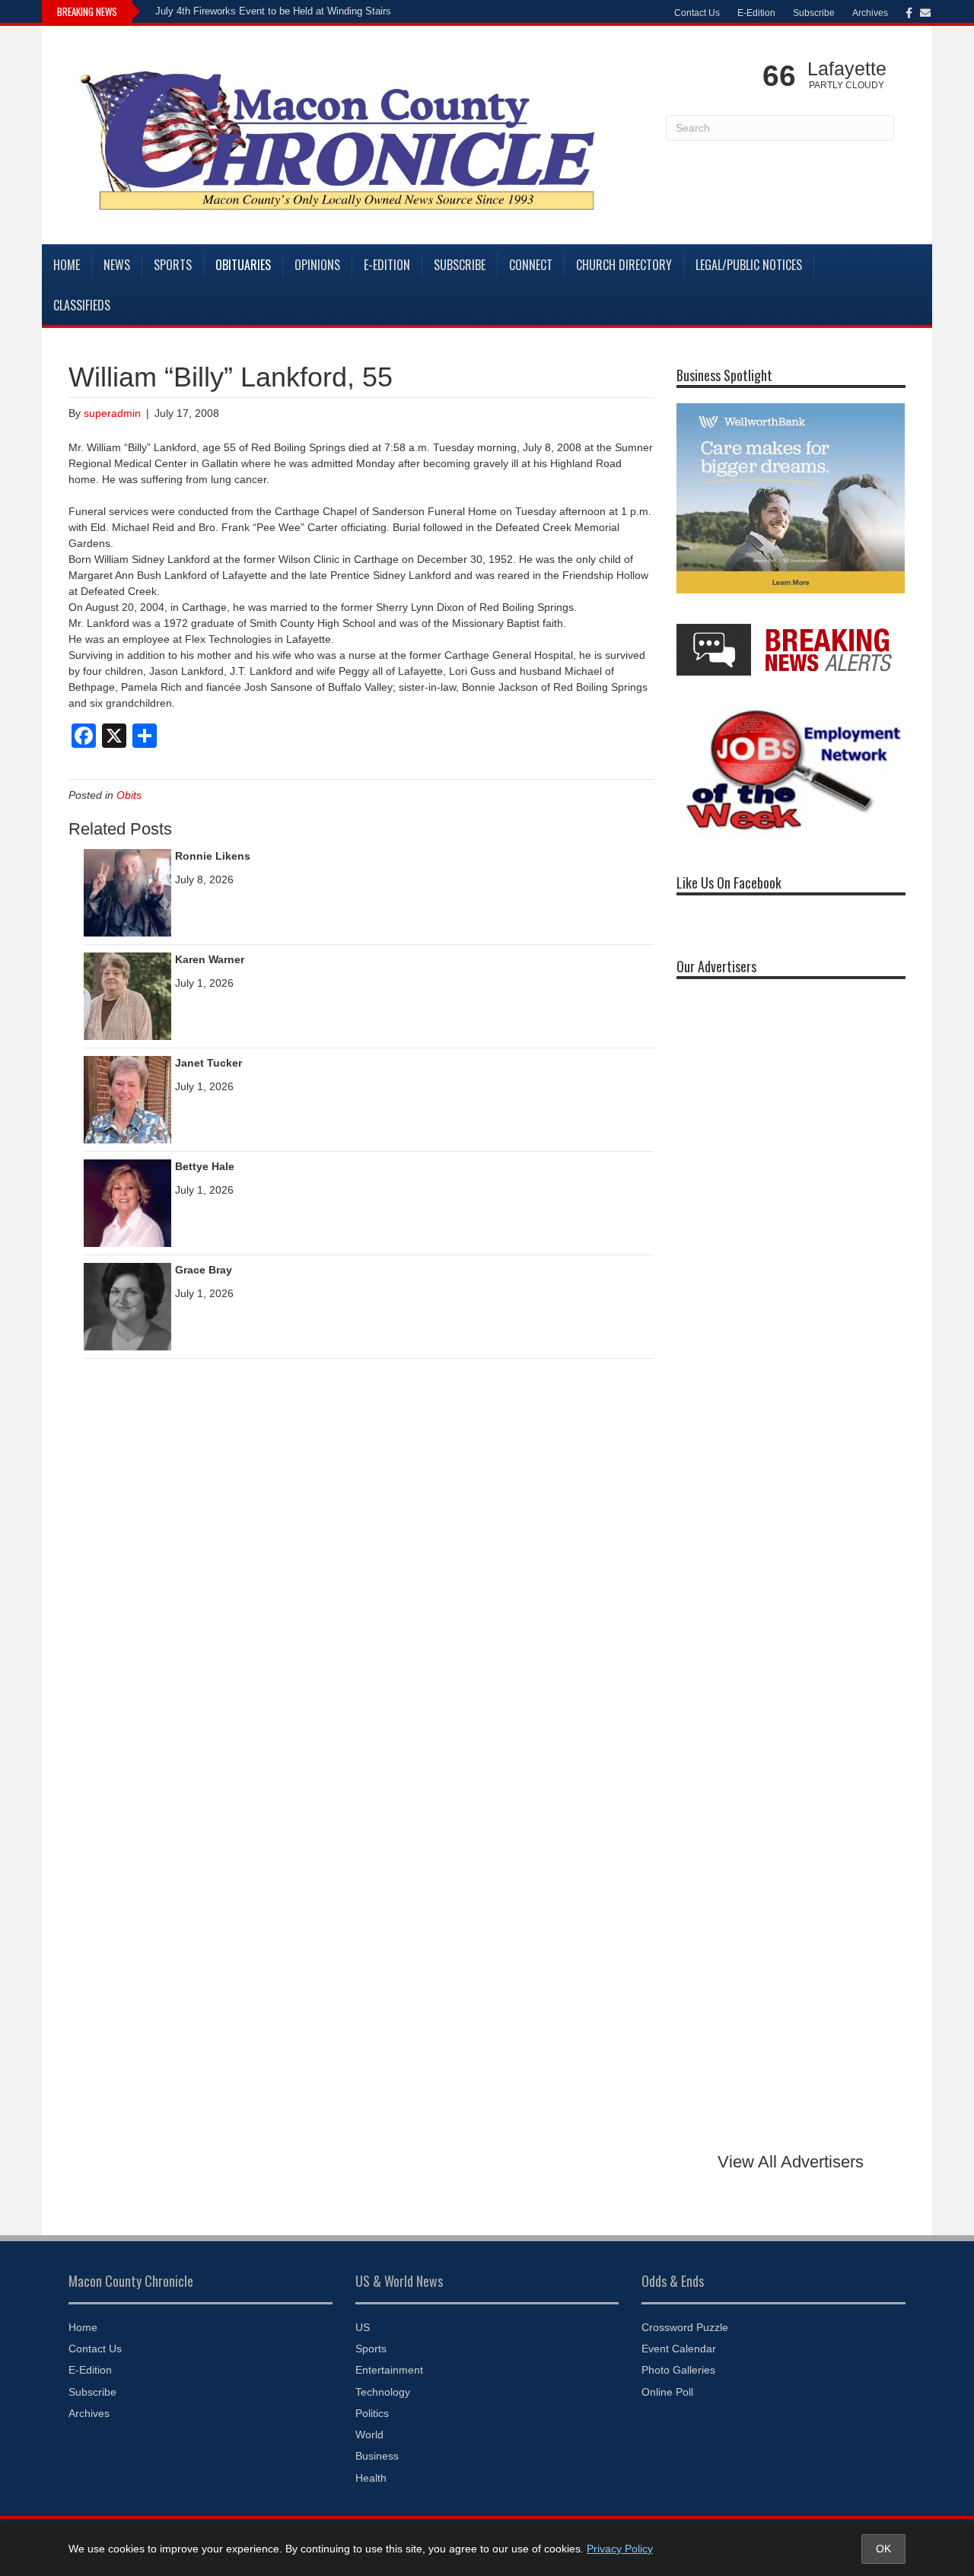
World (369, 2434)
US (363, 2327)
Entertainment (389, 2370)
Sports (173, 265)
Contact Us (697, 13)
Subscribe (814, 13)
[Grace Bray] (127, 1305)
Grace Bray (204, 1270)
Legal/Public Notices (749, 265)
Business (377, 2456)
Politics (372, 2413)
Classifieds (82, 305)
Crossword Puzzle (685, 2327)
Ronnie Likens (213, 856)
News (117, 265)
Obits (129, 795)
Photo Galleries (678, 2370)
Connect (531, 265)
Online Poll (667, 2392)
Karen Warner (210, 959)
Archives (870, 13)
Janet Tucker (208, 1063)
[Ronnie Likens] (127, 892)
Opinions (317, 265)
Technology (383, 2392)
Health (371, 2478)
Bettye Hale (205, 1166)
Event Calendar (679, 2349)
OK (883, 2549)
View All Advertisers (791, 2162)
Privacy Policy (620, 2549)
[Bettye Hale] (127, 1202)
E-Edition (756, 13)
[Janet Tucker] (127, 1099)
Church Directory (624, 265)
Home (67, 265)
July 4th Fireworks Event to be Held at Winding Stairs (273, 11)
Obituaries (243, 265)
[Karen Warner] (127, 995)
